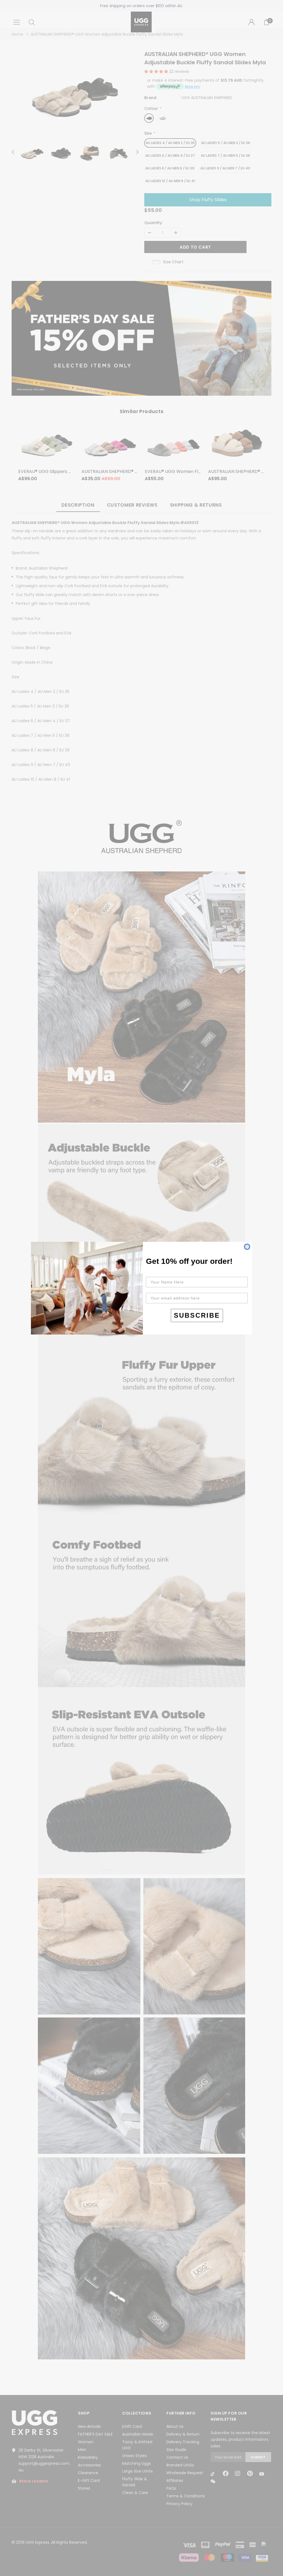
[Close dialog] (247, 1247)
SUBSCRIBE (197, 1315)
